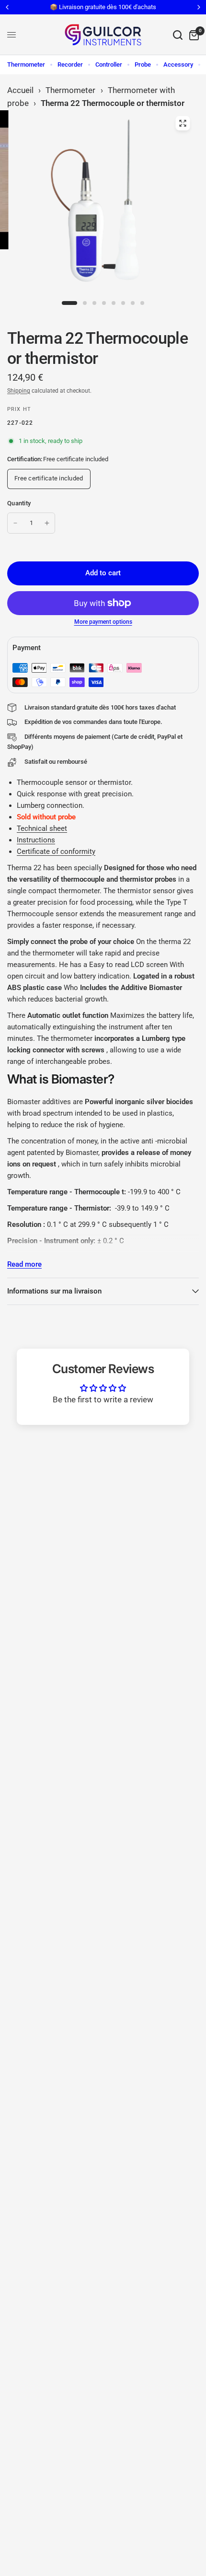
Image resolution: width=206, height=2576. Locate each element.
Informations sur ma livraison (54, 1291)
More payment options (103, 622)
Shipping (19, 391)
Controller (109, 64)
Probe (143, 64)
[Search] (178, 35)
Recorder (70, 64)
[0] (192, 35)
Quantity (19, 503)
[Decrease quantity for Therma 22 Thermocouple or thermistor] (15, 523)
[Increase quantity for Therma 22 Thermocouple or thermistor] (47, 523)
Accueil (20, 90)
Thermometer (26, 64)
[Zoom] (183, 123)
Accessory (178, 64)
